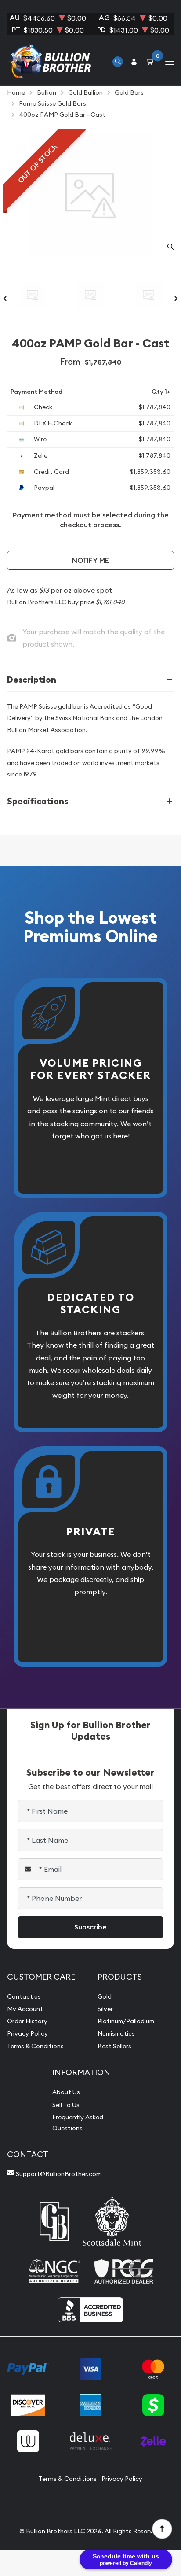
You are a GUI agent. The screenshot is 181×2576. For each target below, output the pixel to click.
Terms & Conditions (35, 2046)
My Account (25, 2009)
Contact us (24, 1996)
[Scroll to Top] (162, 2528)
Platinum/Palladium (126, 2021)
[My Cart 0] (152, 61)
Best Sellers (114, 2046)
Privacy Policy (27, 2033)
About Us (66, 2092)
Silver (105, 2009)
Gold (105, 1996)
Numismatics (116, 2033)
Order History (27, 2021)
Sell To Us (66, 2105)
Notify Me (90, 560)
